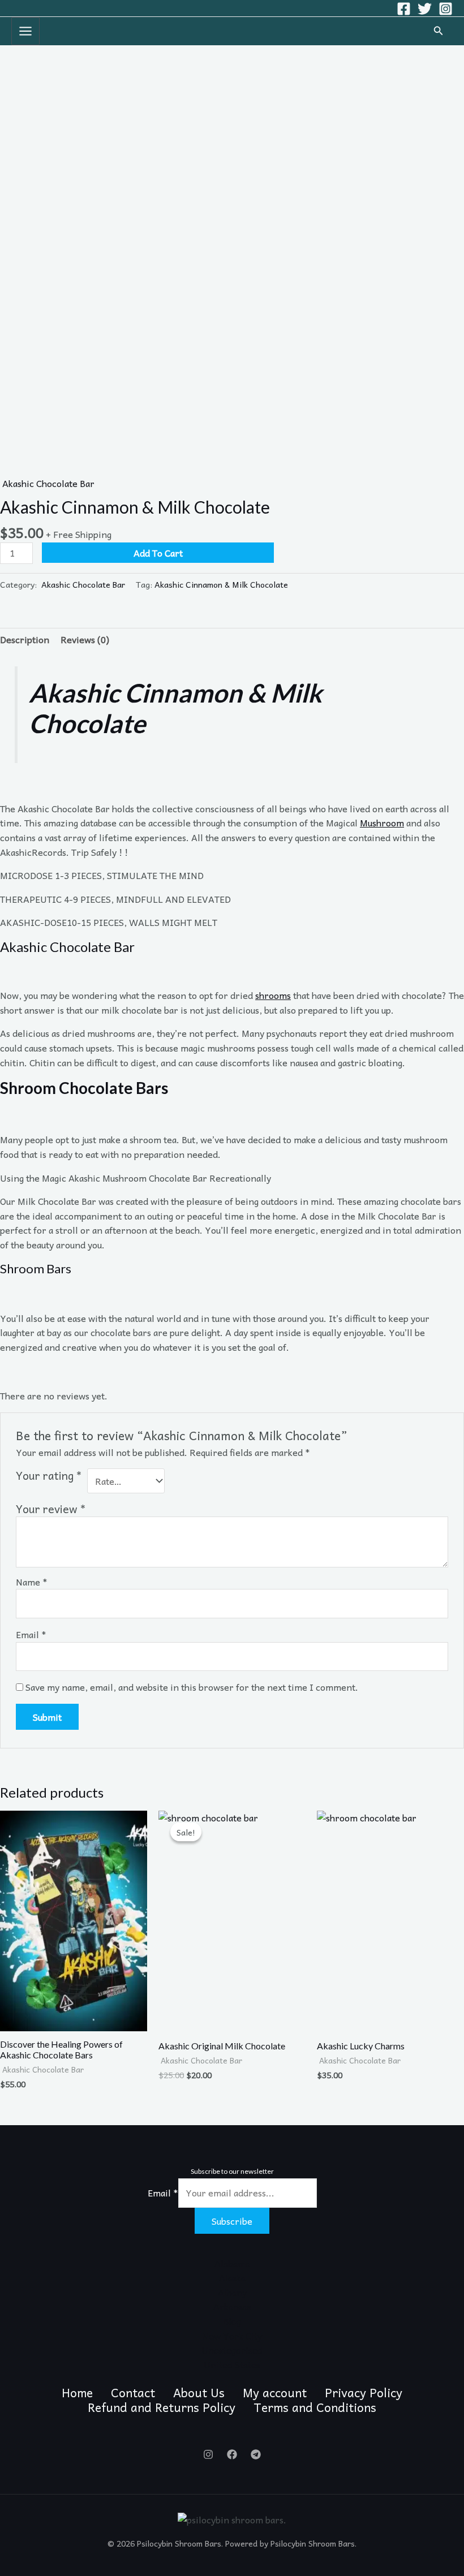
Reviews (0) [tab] (85, 639)
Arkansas (232, 2306)
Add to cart (158, 553)
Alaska (232, 2277)
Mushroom (382, 822)
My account (275, 2393)
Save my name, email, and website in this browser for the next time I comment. (192, 1687)
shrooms (273, 995)
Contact (133, 2393)
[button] (439, 31)
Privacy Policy (364, 2393)
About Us (199, 2393)
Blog (232, 2321)
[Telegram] (256, 2454)
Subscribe (232, 2221)
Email (31, 1634)
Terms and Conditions (315, 2407)
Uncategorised (232, 2350)
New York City (232, 2336)
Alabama (232, 2263)
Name (32, 1582)
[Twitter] (425, 9)
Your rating (49, 1476)
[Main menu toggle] (25, 31)
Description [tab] (25, 639)
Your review (51, 1509)
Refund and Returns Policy (162, 2407)
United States (232, 2364)
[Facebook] (404, 9)
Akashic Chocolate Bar (47, 483)
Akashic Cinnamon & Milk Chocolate (221, 584)
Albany (232, 2292)
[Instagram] (446, 9)
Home (77, 2393)
